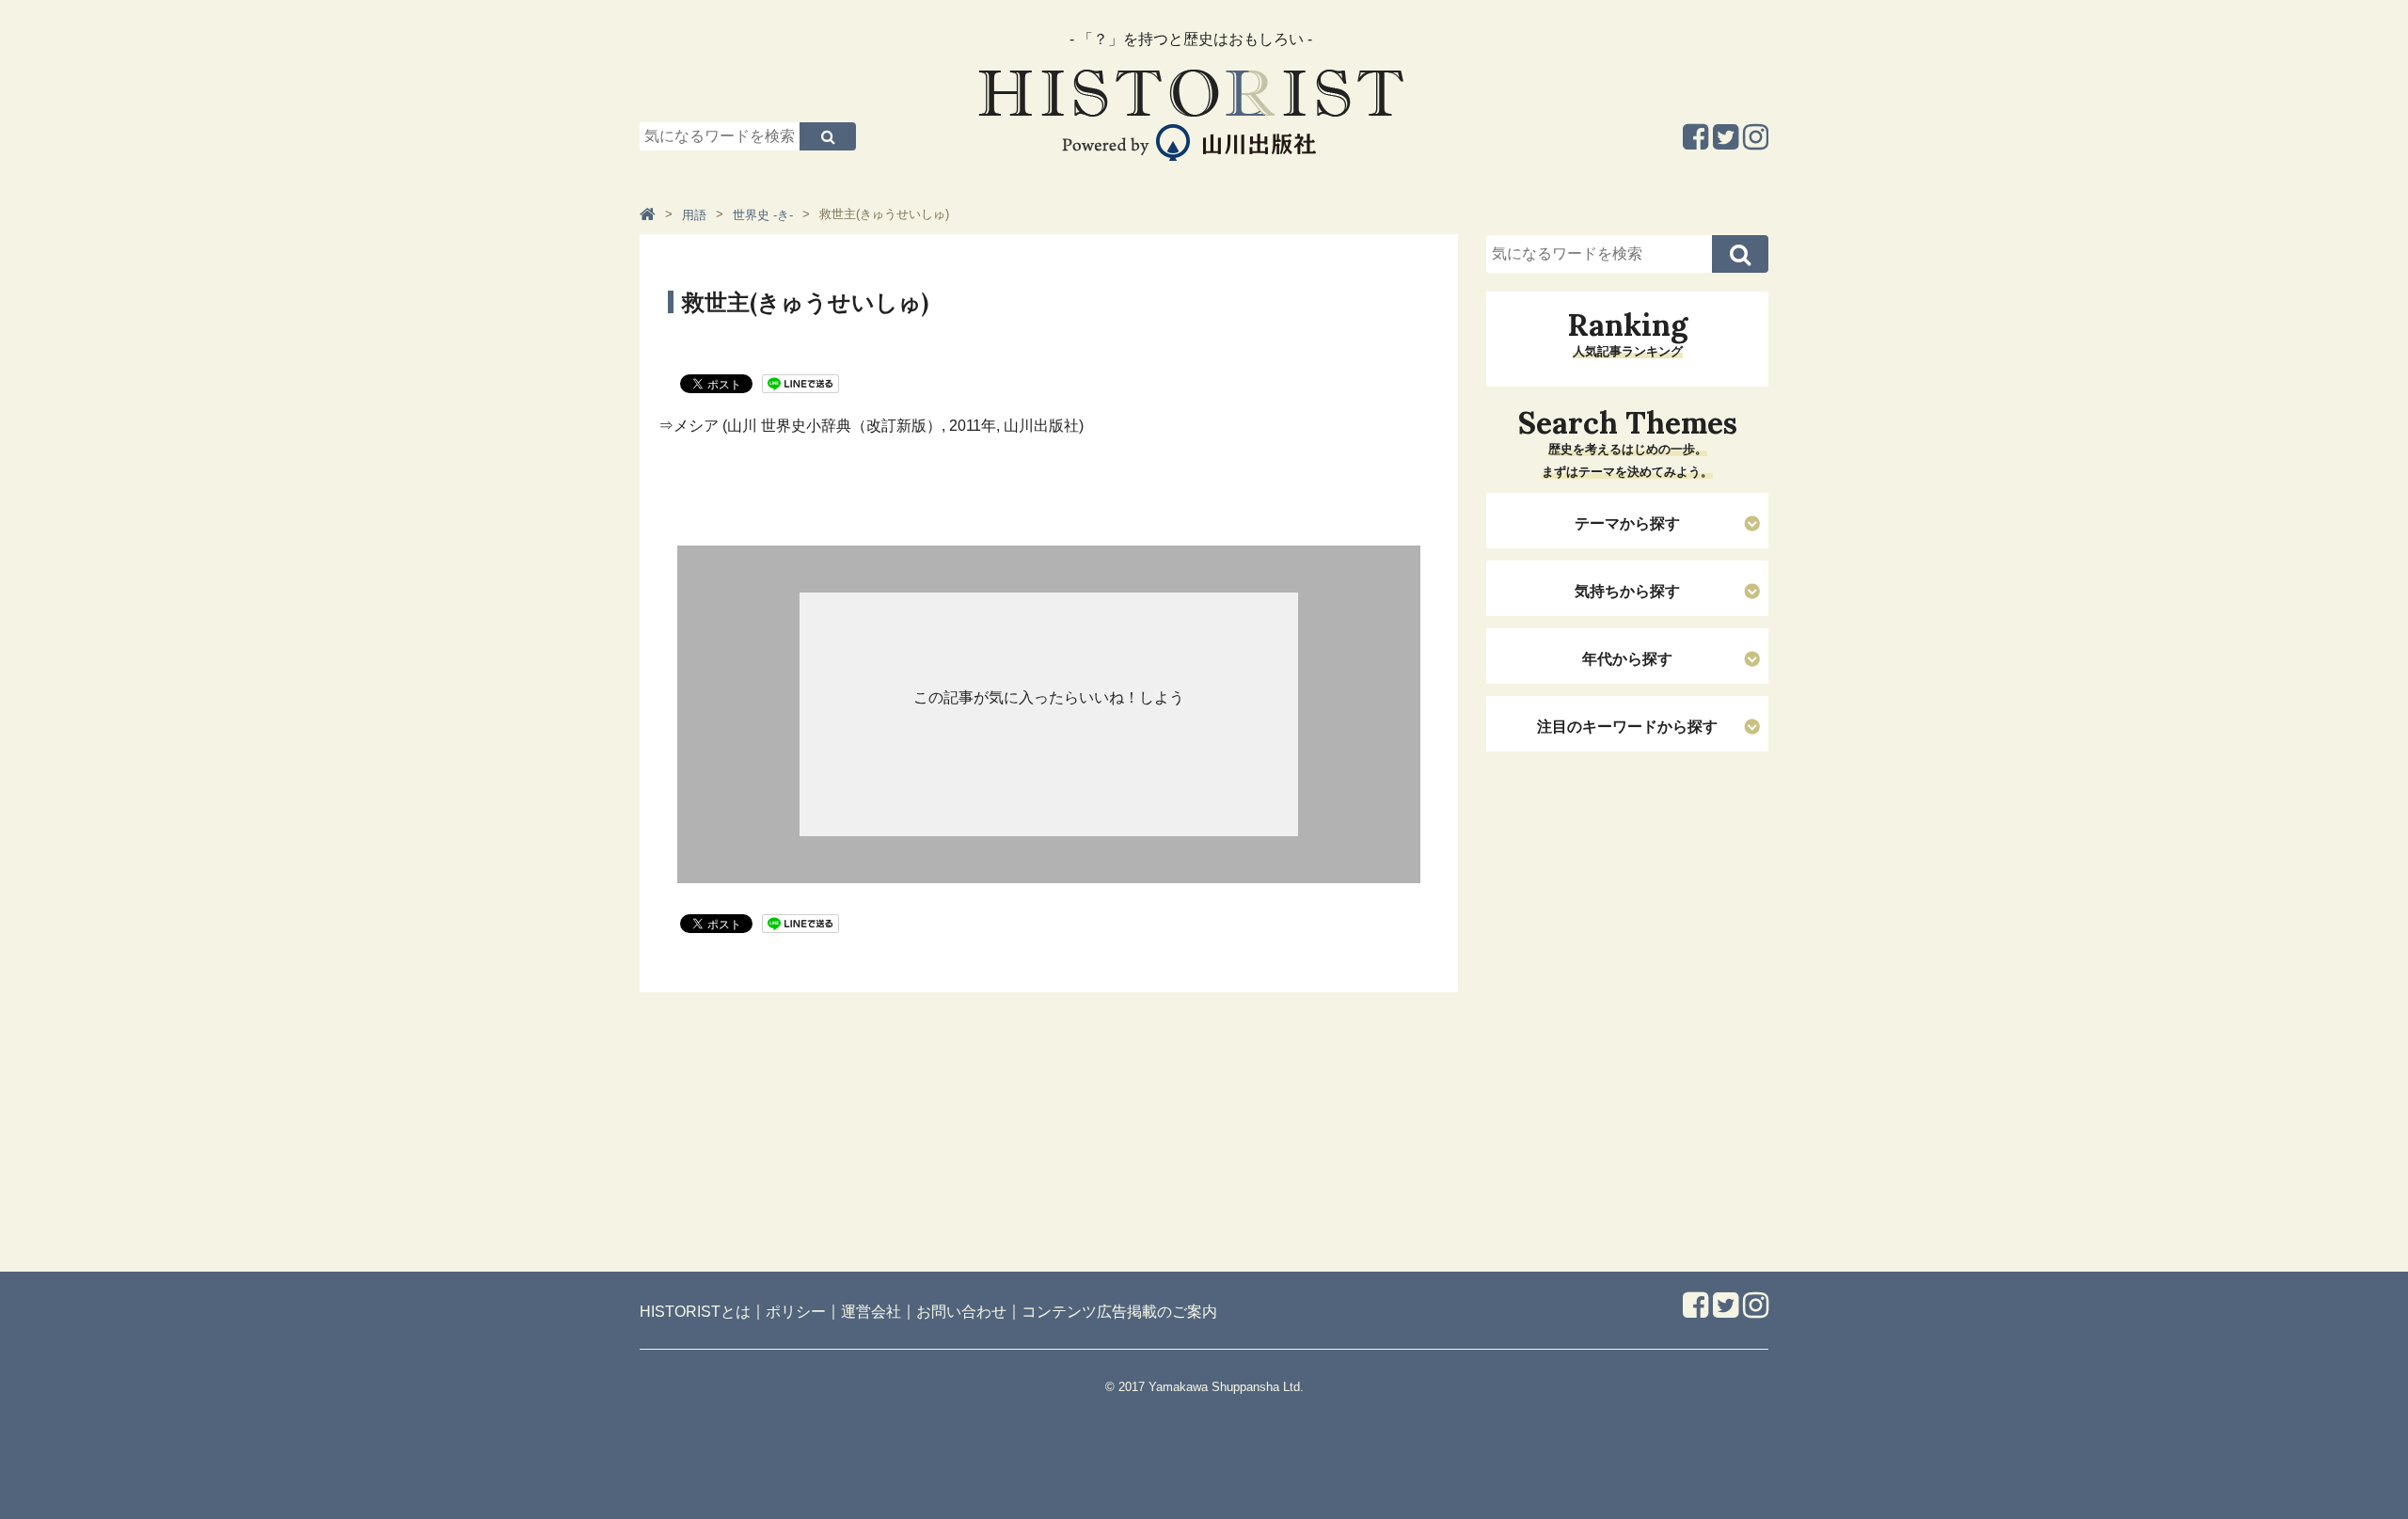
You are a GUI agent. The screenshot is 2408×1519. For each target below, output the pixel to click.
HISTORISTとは (695, 1312)
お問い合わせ (961, 1312)
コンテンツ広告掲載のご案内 (1119, 1312)
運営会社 (871, 1312)
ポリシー (796, 1312)
